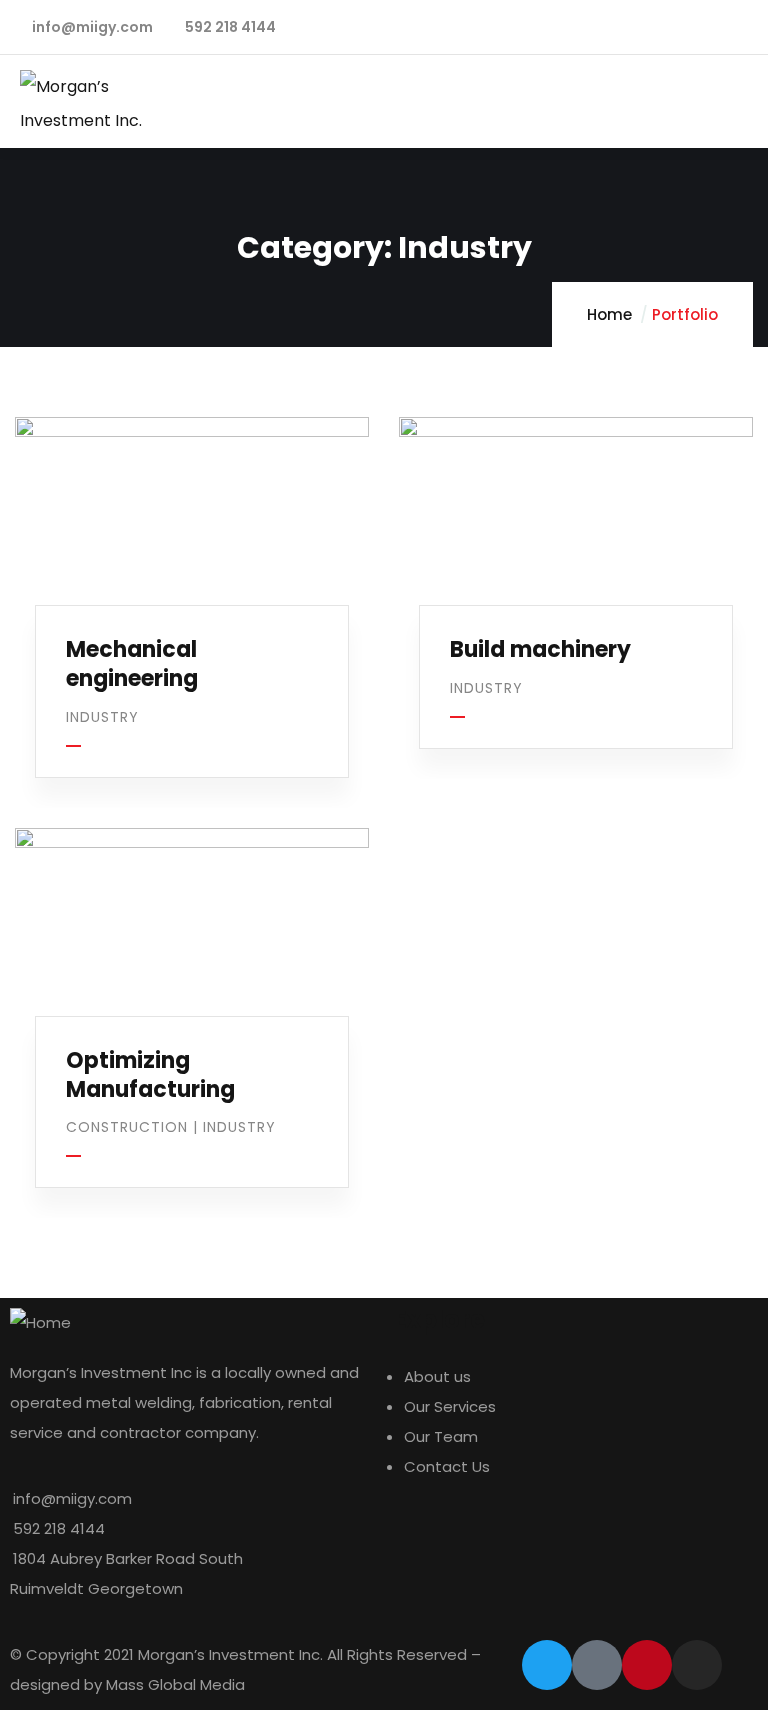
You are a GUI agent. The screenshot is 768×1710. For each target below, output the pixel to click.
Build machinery (540, 649)
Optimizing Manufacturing (150, 1075)
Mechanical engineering (132, 664)
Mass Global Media (175, 1684)
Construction (127, 1127)
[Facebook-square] (597, 1665)
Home (609, 314)
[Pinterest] (647, 1665)
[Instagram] (697, 1665)
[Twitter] (547, 1665)
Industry (102, 717)
